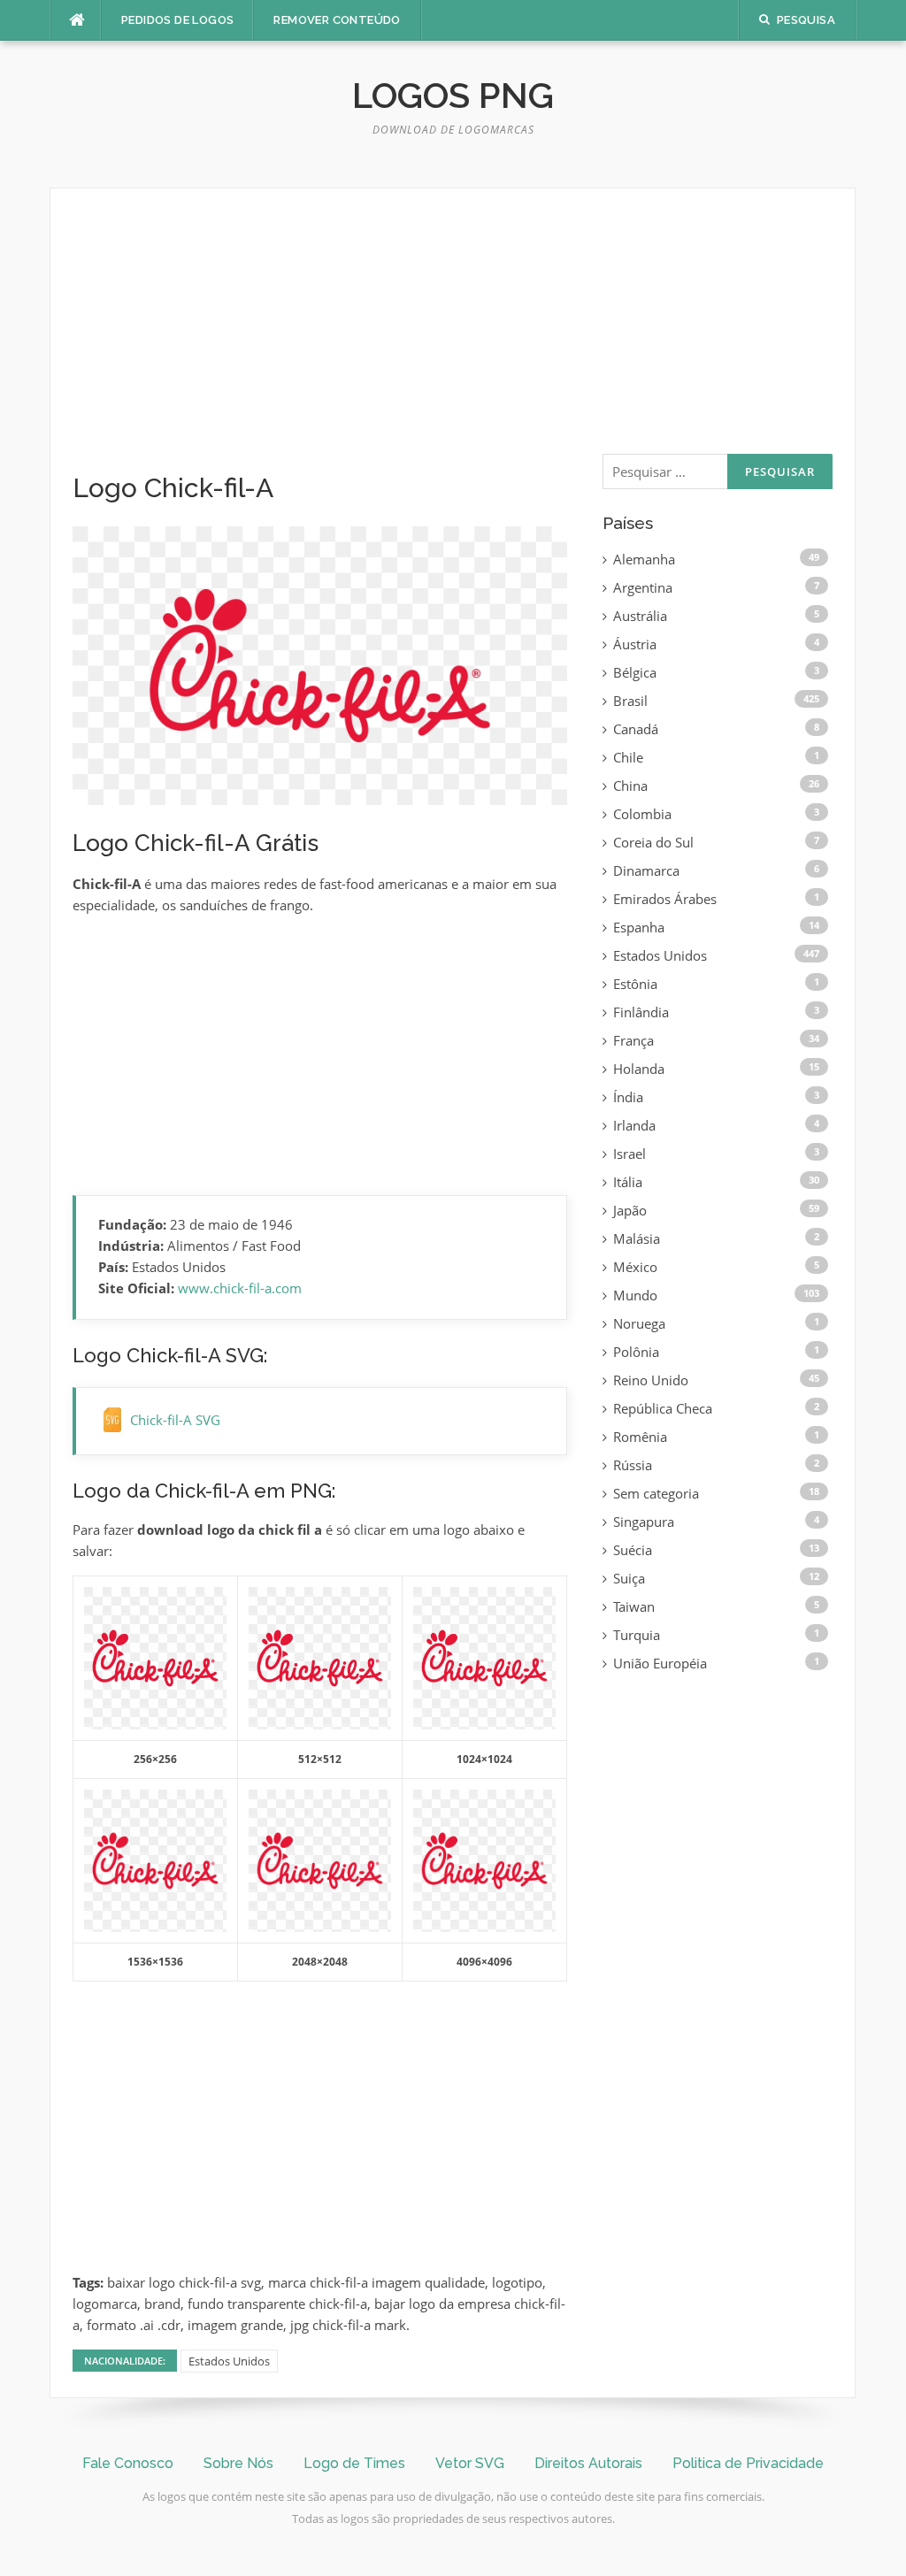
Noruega (639, 1323)
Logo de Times (354, 2463)
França (633, 1040)
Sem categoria (656, 1493)
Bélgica (635, 672)
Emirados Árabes (665, 899)
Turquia (637, 1635)
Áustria (635, 644)
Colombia (642, 814)
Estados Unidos (229, 2361)
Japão (630, 1210)
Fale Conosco (128, 2463)
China (630, 786)
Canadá (636, 729)
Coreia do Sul (653, 842)
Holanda (639, 1069)
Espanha (639, 927)
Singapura (644, 1522)
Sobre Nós (238, 2463)
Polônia (636, 1352)
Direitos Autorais (588, 2463)
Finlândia (641, 1012)
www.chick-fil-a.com (240, 1288)
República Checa (663, 1408)
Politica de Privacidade (748, 2463)
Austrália (640, 616)
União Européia (660, 1663)
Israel (630, 1154)
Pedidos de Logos (177, 20)
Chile (628, 757)
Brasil (630, 701)
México (635, 1267)
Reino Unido (651, 1380)
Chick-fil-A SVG (175, 1420)
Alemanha (644, 559)
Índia (628, 1097)
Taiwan (634, 1606)
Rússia (633, 1465)
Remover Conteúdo (337, 20)
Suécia (633, 1550)
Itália (628, 1182)
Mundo (635, 1295)
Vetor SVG (470, 2463)
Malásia (637, 1238)
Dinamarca (646, 870)
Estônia (635, 984)
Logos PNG (453, 95)
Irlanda (634, 1125)
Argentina (643, 587)
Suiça (629, 1578)
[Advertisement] (320, 341)
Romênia (640, 1437)
